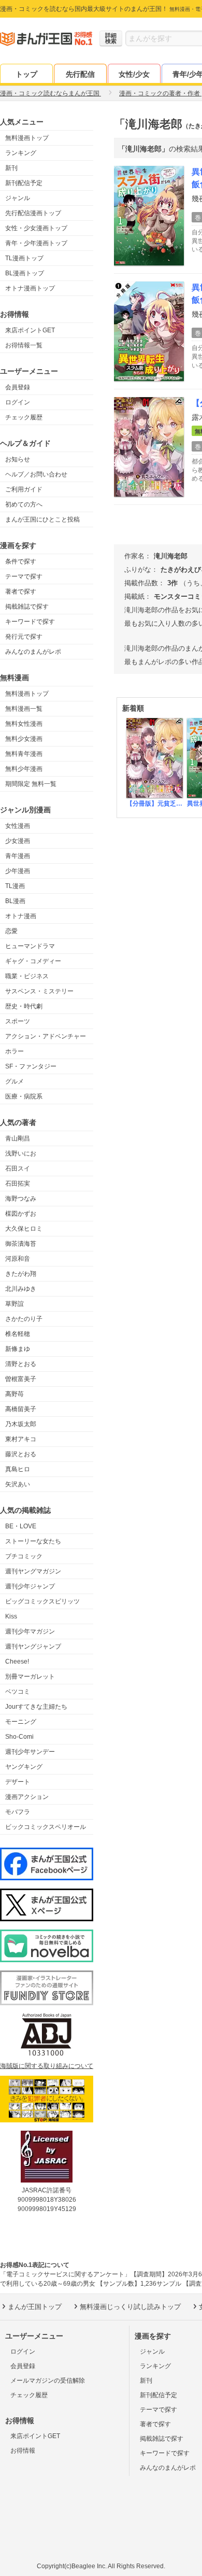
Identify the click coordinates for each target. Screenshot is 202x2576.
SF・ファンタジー (31, 1066)
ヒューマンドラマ (30, 946)
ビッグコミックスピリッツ (42, 1601)
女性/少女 (134, 74)
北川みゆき (21, 1289)
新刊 (11, 168)
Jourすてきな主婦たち (36, 1707)
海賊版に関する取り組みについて (47, 2066)
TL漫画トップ (24, 258)
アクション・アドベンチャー (46, 1036)
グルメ (15, 1081)
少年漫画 (18, 871)
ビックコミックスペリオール (46, 1827)
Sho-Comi (19, 1737)
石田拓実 (18, 1184)
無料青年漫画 (24, 754)
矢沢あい (18, 1484)
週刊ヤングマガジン (33, 1571)
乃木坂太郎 (21, 1424)
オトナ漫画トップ (30, 288)
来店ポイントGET (30, 330)
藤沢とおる (21, 1454)
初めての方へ (24, 504)
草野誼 (15, 1304)
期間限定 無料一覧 (31, 784)
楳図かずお (21, 1214)
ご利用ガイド (24, 489)
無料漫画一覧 (24, 709)
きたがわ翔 (21, 1274)
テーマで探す (24, 576)
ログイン (18, 402)
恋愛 (11, 931)
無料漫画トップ (27, 138)
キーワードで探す (30, 622)
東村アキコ (21, 1439)
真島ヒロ (18, 1469)
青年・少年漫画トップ (36, 243)
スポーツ (18, 1021)
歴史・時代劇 (24, 1006)
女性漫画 (18, 826)
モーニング (21, 1722)
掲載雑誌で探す (27, 607)
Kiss (11, 1616)
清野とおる (21, 1364)
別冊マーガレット (30, 1677)
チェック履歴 (24, 417)
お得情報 (23, 2451)
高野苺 (15, 1394)
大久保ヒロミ (24, 1229)
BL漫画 (15, 901)
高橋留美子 (21, 1409)
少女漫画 (18, 841)
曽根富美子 (21, 1379)
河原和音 (18, 1259)
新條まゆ (18, 1349)
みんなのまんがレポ (33, 652)
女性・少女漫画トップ (36, 228)
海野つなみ (21, 1199)
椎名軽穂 (18, 1334)
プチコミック (24, 1556)
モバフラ (18, 1812)
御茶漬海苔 (21, 1244)
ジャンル (18, 198)
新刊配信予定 (24, 183)
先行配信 (80, 74)
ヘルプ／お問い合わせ (36, 474)
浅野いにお (21, 1153)
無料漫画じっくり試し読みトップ (130, 2307)
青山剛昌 (18, 1138)
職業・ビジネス (27, 976)
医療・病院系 (24, 1096)
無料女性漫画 (24, 724)
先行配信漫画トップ (33, 213)
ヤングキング (24, 1767)
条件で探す (21, 561)
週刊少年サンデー (30, 1752)
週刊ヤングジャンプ (33, 1646)
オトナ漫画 (21, 916)
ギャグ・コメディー (33, 961)
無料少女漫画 (24, 739)
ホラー (15, 1051)
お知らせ (18, 459)
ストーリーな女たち (33, 1541)
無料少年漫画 (24, 769)
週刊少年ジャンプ (30, 1586)
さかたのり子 (24, 1319)
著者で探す (21, 592)
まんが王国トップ (35, 2307)
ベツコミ (18, 1692)
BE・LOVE (21, 1526)
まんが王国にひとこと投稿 (42, 519)
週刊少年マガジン (30, 1631)
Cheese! (17, 1662)
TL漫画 (15, 886)
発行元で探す (24, 637)
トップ (26, 74)
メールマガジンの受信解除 (48, 2381)
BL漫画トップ (25, 273)
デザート (18, 1782)
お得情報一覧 (24, 345)
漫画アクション (27, 1797)
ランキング (21, 153)
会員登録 (18, 387)
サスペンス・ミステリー (39, 991)
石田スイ (18, 1169)
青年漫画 (18, 856)
